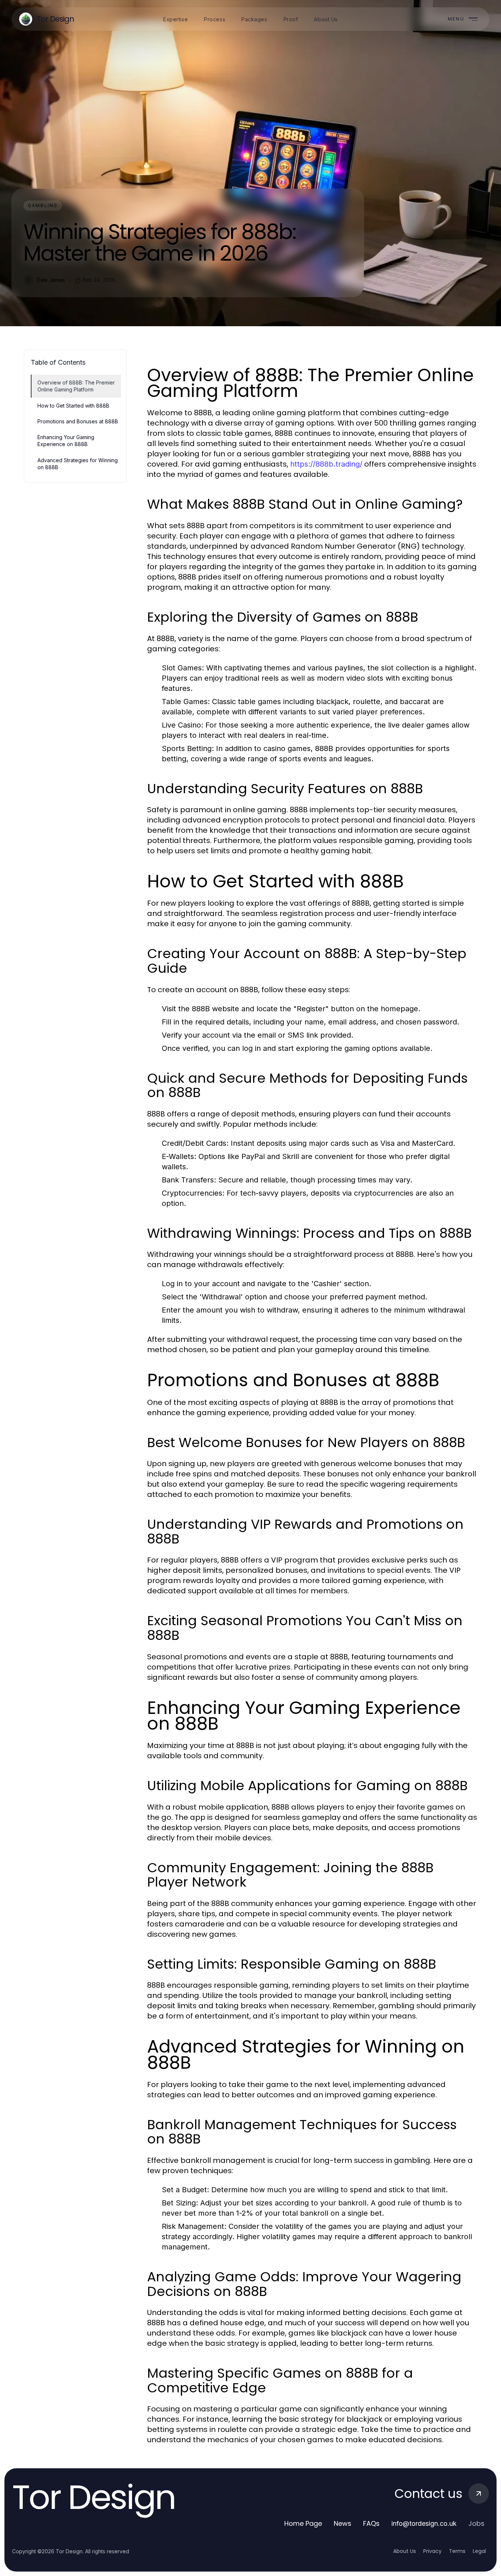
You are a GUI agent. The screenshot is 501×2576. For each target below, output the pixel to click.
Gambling (43, 205)
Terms (457, 2551)
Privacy (432, 2551)
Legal (479, 2551)
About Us (405, 2551)
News (343, 2523)
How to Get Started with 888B (73, 406)
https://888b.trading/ (326, 464)
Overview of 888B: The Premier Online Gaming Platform (76, 386)
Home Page (303, 2523)
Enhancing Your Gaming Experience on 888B (66, 441)
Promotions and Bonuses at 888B (78, 421)
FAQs (371, 2523)
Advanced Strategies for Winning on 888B (78, 464)
